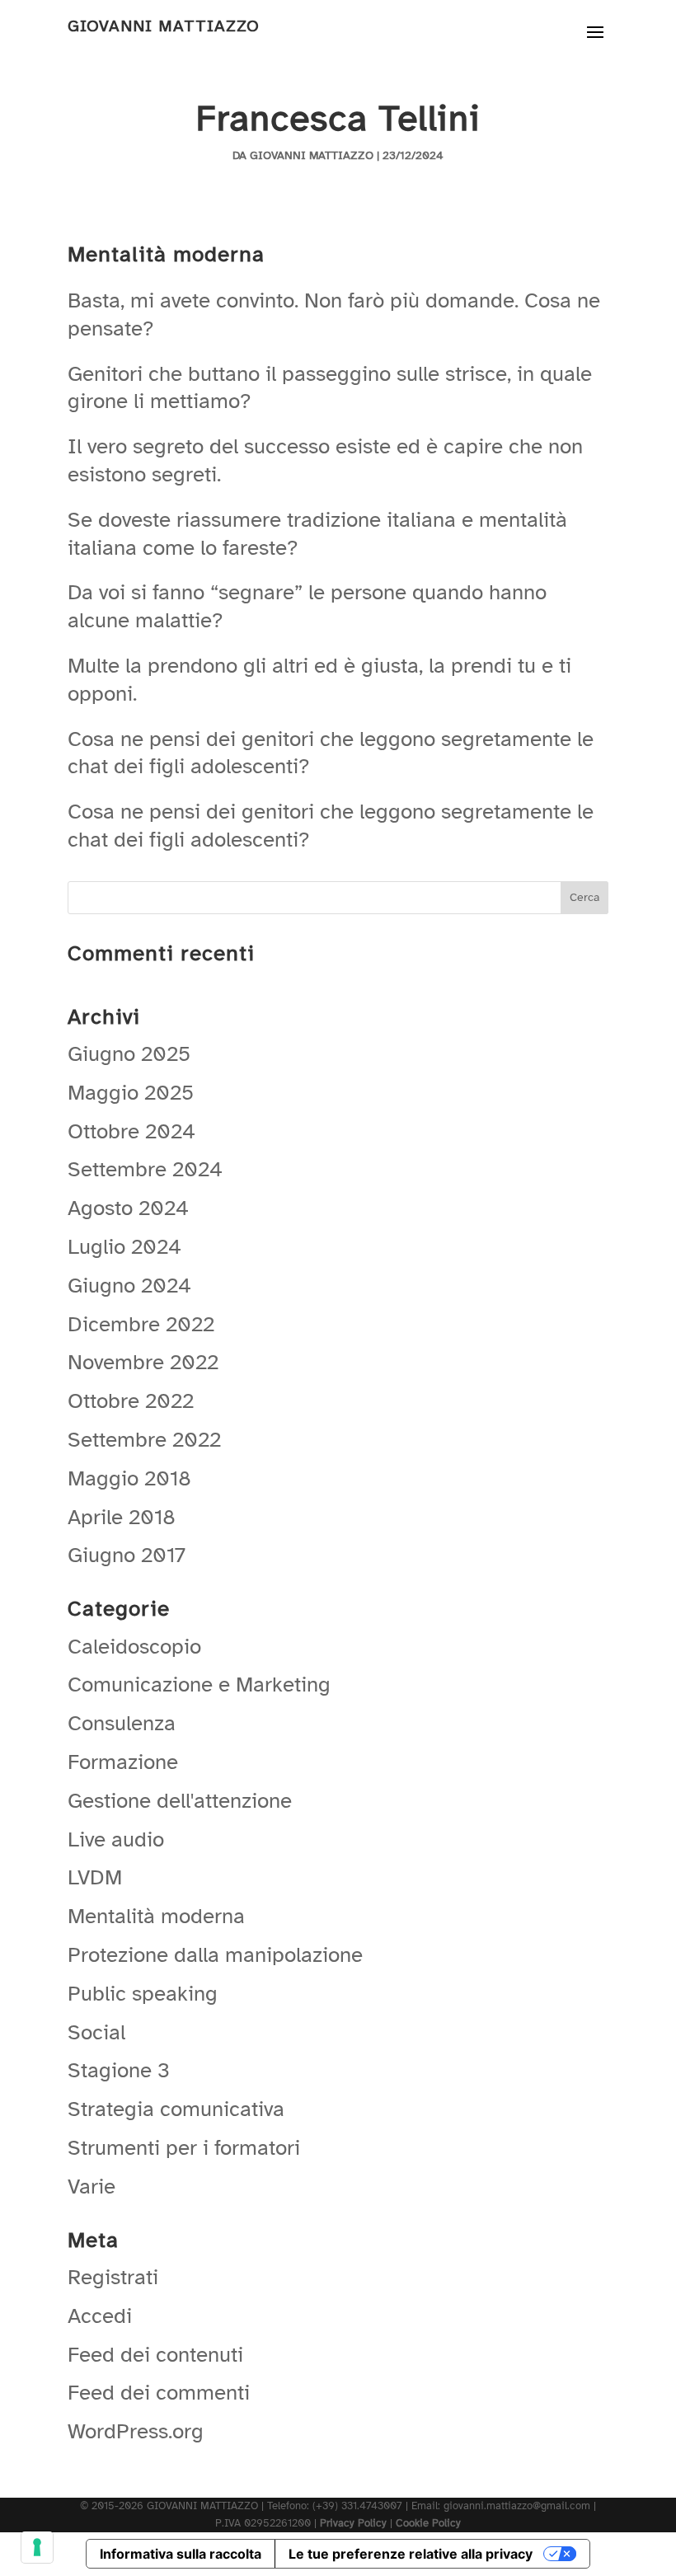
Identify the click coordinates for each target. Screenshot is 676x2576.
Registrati (113, 2277)
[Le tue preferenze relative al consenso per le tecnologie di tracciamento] (37, 2547)
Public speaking (143, 1994)
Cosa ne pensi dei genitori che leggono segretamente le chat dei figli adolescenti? (331, 753)
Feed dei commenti (159, 2393)
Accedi (100, 2316)
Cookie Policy (428, 2523)
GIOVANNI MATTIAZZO (164, 26)
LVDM (95, 1877)
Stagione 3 (119, 2070)
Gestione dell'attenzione (180, 1801)
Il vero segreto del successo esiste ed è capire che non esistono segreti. (325, 460)
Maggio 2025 (131, 1093)
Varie (92, 2187)
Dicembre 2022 (141, 1324)
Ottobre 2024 (131, 1131)
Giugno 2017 (127, 1555)
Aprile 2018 (122, 1517)
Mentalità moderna (156, 1916)
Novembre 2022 (143, 1362)
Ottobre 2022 (131, 1401)
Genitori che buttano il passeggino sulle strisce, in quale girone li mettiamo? (330, 388)
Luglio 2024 (124, 1247)
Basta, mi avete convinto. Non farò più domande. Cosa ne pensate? (334, 314)
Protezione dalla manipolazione (215, 1955)
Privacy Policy (353, 2523)
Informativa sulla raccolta (181, 2554)
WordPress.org (136, 2431)
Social (96, 2032)
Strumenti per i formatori (184, 2148)
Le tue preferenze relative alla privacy (411, 2554)
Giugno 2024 (129, 1286)
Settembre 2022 (144, 1440)
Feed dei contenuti (155, 2355)
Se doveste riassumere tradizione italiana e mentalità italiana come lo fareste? (317, 534)
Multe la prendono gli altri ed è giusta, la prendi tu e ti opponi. (319, 680)
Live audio (116, 1839)
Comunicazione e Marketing (199, 1684)
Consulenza (122, 1723)
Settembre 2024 (145, 1169)
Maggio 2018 (129, 1478)
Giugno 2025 (129, 1054)
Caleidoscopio (134, 1647)
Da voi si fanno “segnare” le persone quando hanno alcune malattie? (307, 606)
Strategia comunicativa (176, 2109)
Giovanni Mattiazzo (312, 155)
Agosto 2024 (128, 1208)
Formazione (123, 1762)
